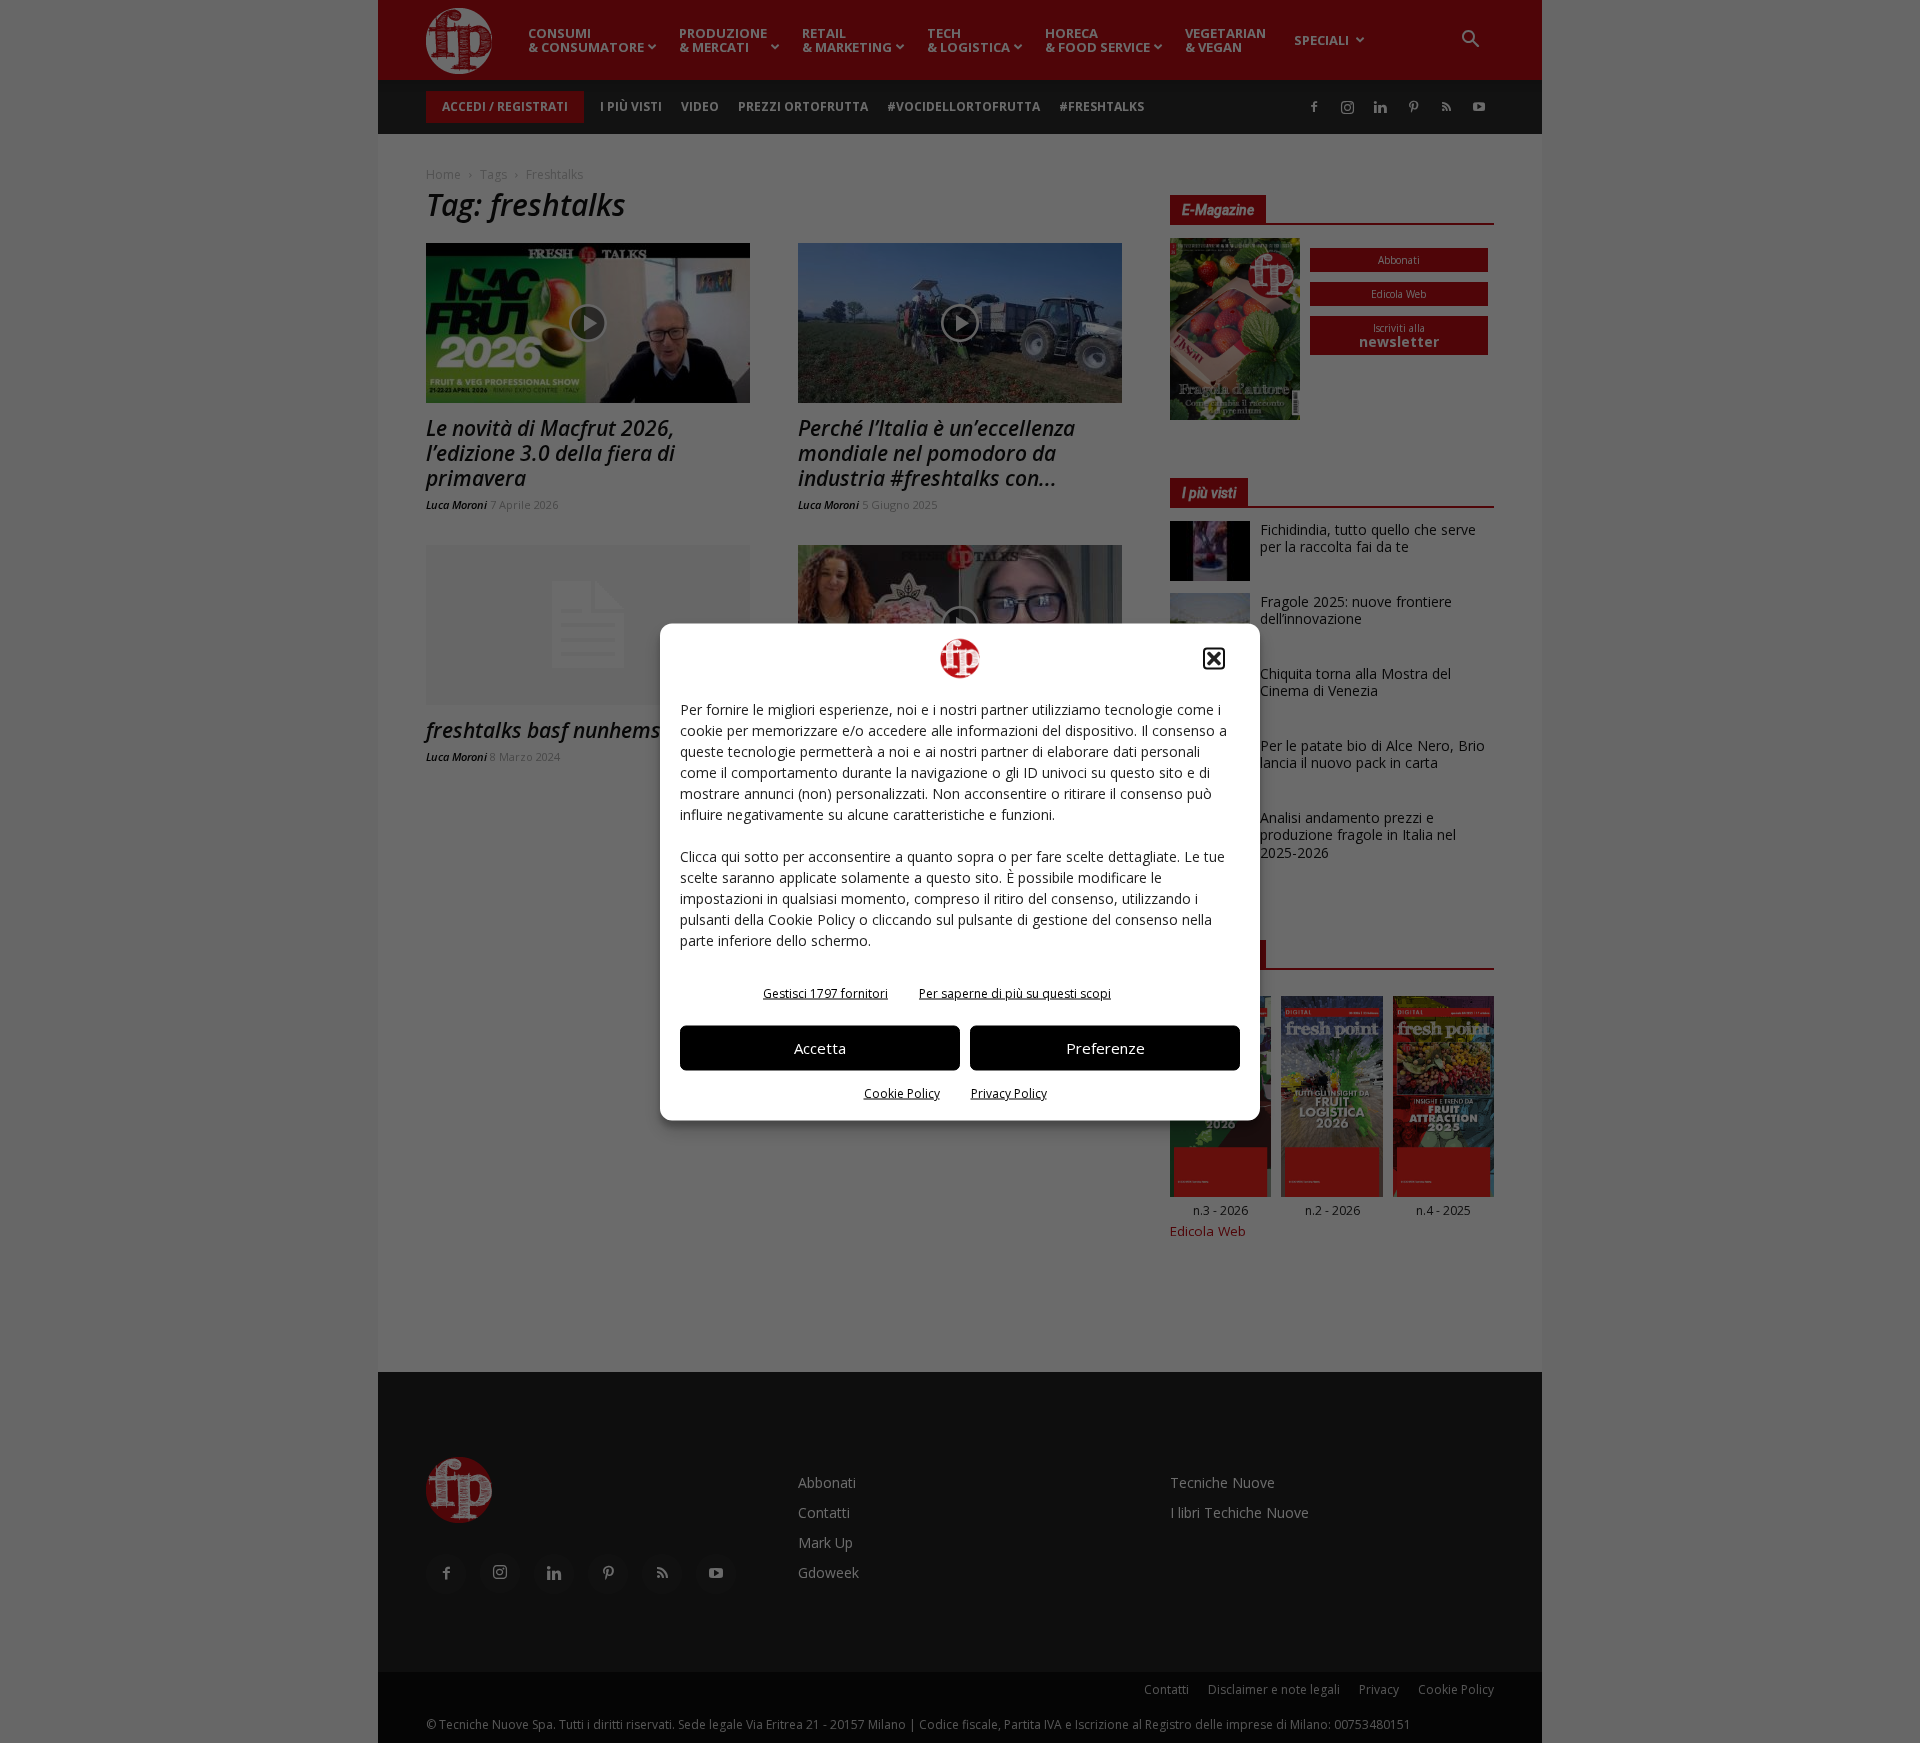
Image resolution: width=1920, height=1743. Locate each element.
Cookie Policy (902, 1092)
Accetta (820, 1048)
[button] (1214, 658)
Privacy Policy (1009, 1092)
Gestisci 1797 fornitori (825, 992)
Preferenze (1105, 1048)
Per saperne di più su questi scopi (1015, 992)
